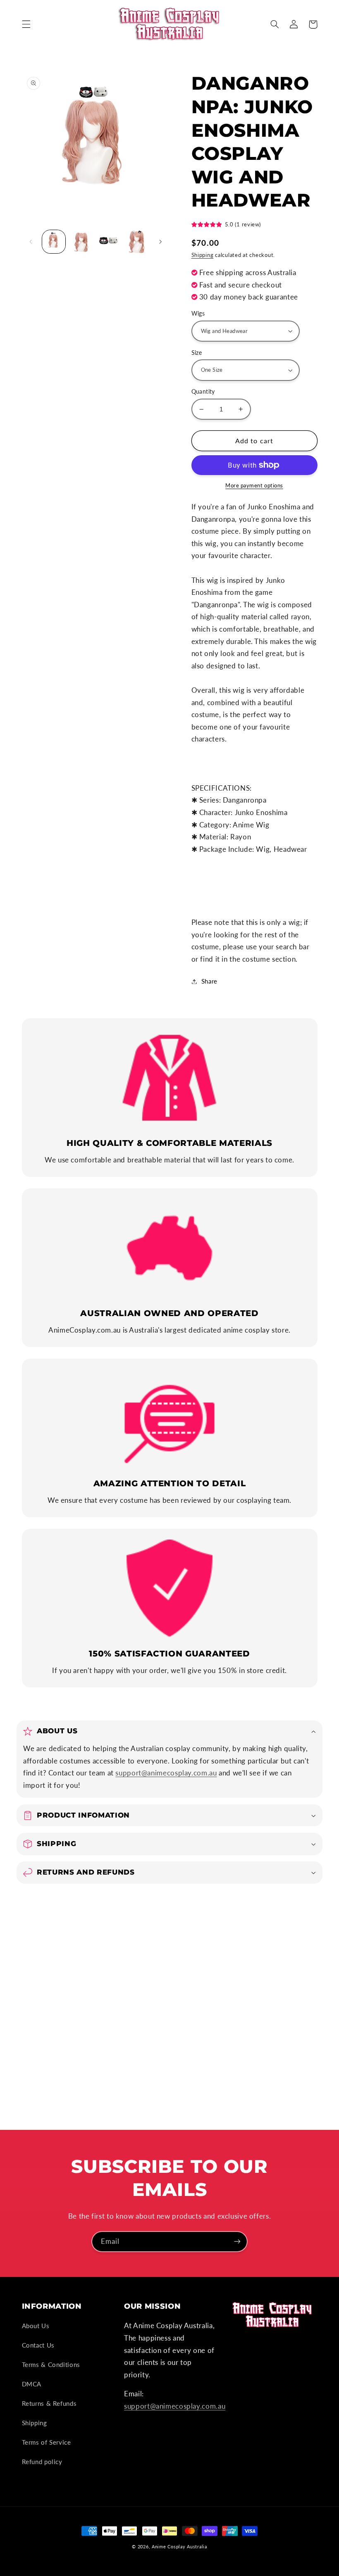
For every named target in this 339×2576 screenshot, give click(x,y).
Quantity (203, 392)
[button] (26, 24)
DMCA (32, 2384)
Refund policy (42, 2462)
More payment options (254, 486)
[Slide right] (160, 242)
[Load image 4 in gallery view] (136, 242)
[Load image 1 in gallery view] (54, 242)
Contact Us (38, 2345)
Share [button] (209, 981)
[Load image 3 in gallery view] (109, 242)
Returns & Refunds (49, 2403)
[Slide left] (31, 242)
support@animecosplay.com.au (166, 1773)
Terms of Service (47, 2442)
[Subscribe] (237, 2242)
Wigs (198, 314)
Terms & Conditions (51, 2365)
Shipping (203, 255)
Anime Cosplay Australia (179, 2547)
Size (197, 353)
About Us (36, 2326)
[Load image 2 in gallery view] (81, 242)
